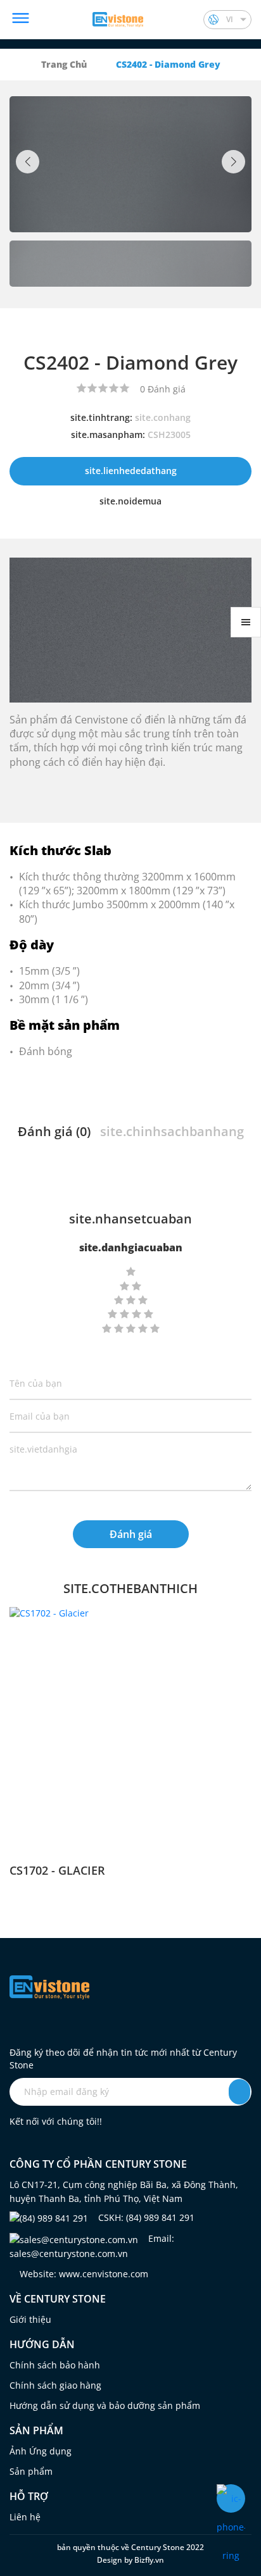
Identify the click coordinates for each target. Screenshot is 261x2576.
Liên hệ (25, 2517)
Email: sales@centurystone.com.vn (92, 2246)
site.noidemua (130, 501)
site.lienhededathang (131, 471)
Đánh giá (131, 1534)
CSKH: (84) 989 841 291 (145, 2217)
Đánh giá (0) (54, 1131)
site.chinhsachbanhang (172, 1131)
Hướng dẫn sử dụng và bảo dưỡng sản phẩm (105, 2405)
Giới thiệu (30, 2319)
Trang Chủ (64, 64)
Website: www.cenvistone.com (83, 2274)
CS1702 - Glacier (57, 1870)
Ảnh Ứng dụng (41, 2451)
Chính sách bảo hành (55, 2365)
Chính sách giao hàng (55, 2385)
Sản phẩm (31, 2471)
